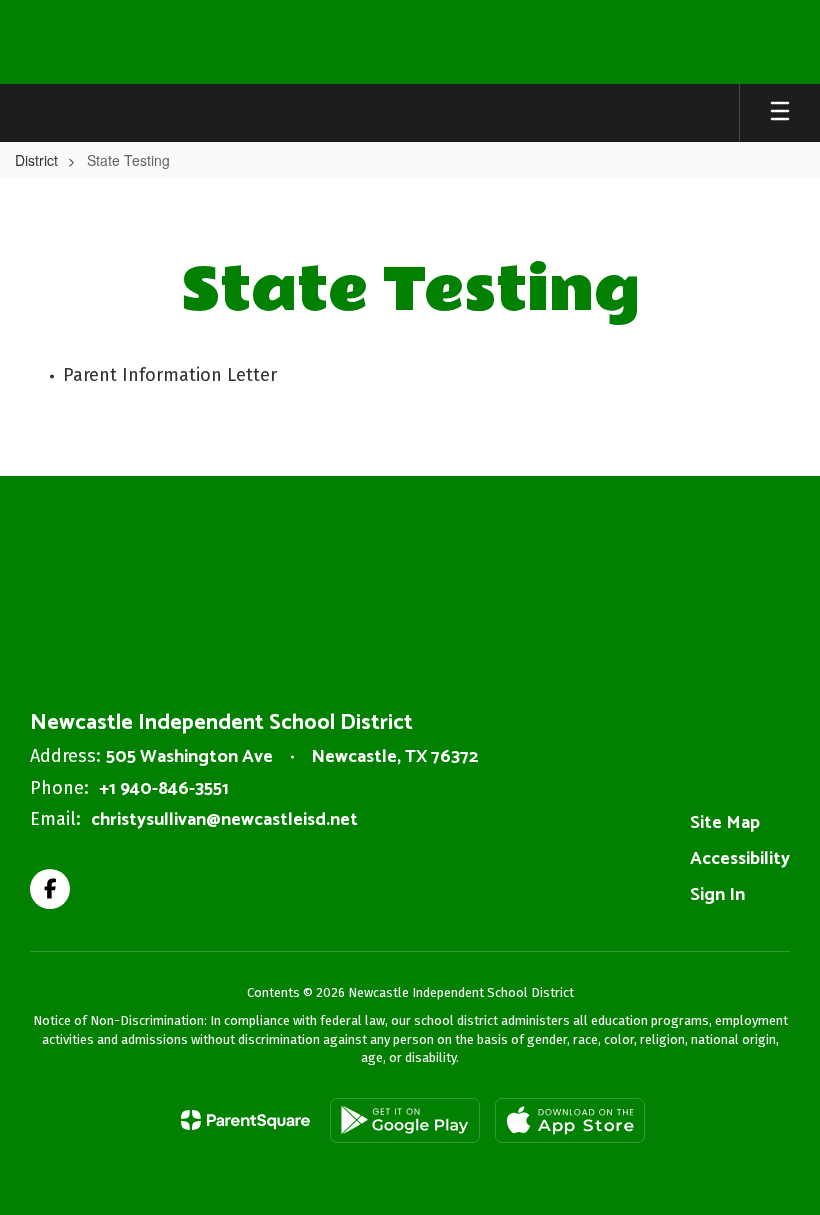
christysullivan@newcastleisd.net (224, 820)
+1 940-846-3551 (164, 789)
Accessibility (740, 859)
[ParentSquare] (245, 1120)
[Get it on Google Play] (405, 1120)
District (36, 160)
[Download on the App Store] (570, 1120)
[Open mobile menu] (780, 113)
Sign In (717, 895)
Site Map (725, 823)
